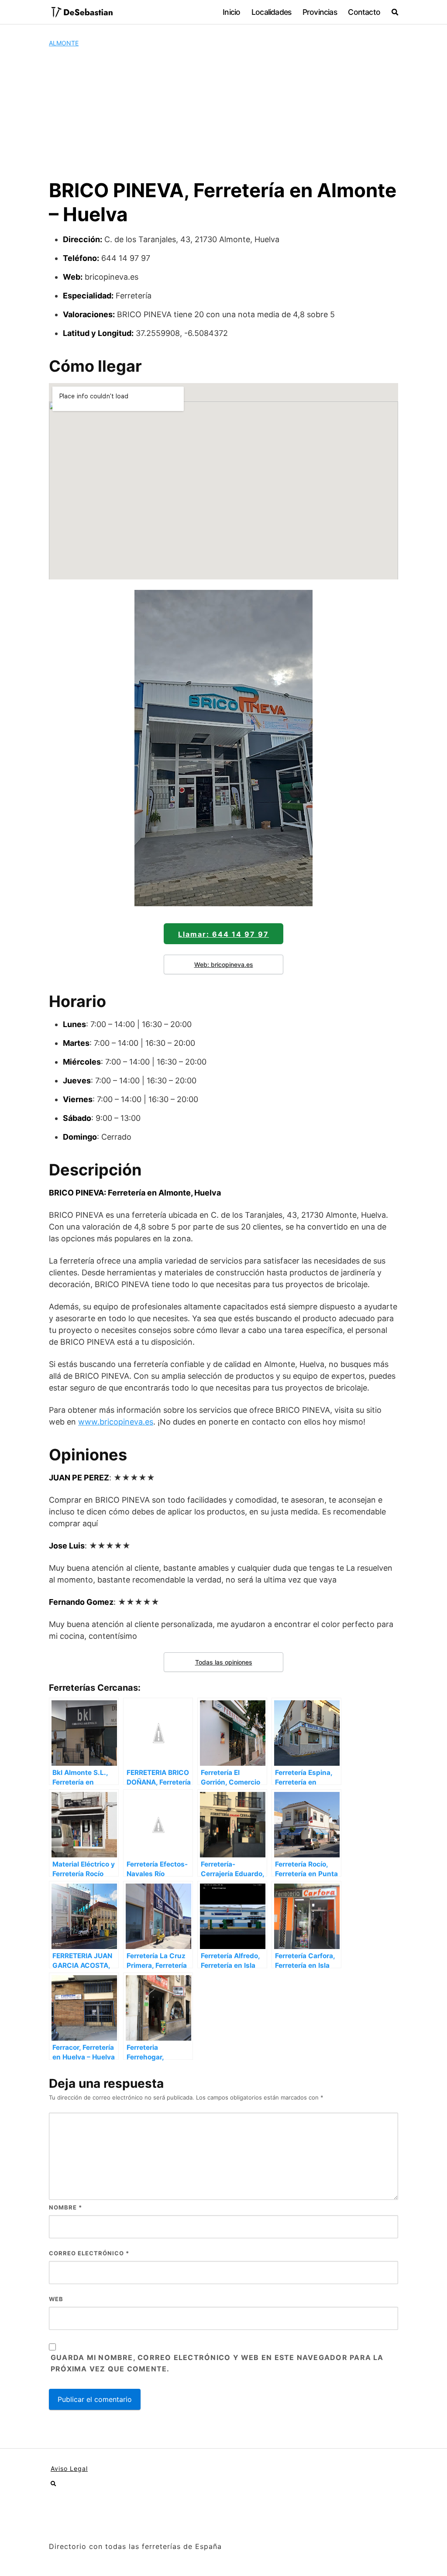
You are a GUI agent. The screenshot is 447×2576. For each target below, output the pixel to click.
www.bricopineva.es (116, 1422)
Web (56, 2299)
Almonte (64, 43)
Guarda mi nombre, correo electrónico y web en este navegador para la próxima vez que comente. (217, 2363)
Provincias (320, 12)
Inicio (231, 12)
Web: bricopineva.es (224, 964)
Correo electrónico (89, 2253)
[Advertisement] (223, 113)
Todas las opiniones (224, 1662)
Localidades (271, 12)
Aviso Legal (69, 2468)
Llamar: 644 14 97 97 (223, 934)
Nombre (65, 2207)
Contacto (364, 12)
